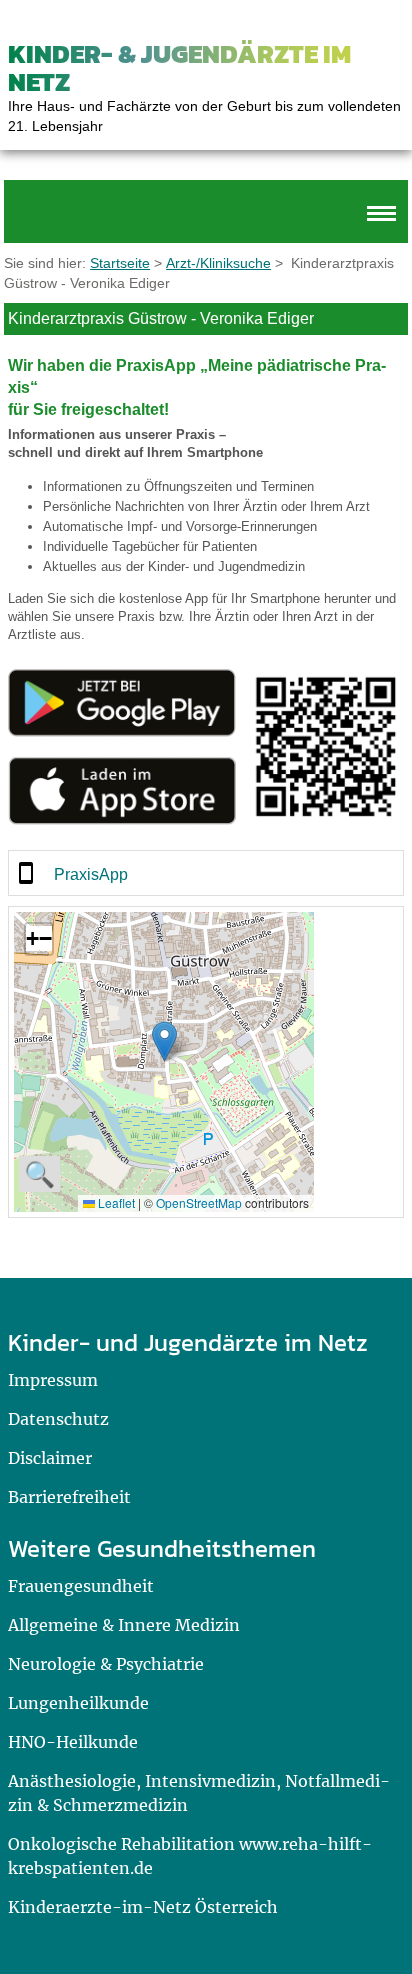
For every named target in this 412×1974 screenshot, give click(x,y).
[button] (164, 1041)
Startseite (120, 263)
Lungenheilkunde (78, 1703)
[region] (206, 873)
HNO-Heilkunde (73, 1742)
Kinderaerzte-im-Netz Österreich (143, 1907)
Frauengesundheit (81, 1586)
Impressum (53, 1380)
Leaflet (115, 1202)
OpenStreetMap (199, 1202)
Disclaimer (50, 1458)
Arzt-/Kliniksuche (218, 263)
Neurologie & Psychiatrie (106, 1664)
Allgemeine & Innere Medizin (124, 1625)
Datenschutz (58, 1419)
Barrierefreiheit (69, 1497)
